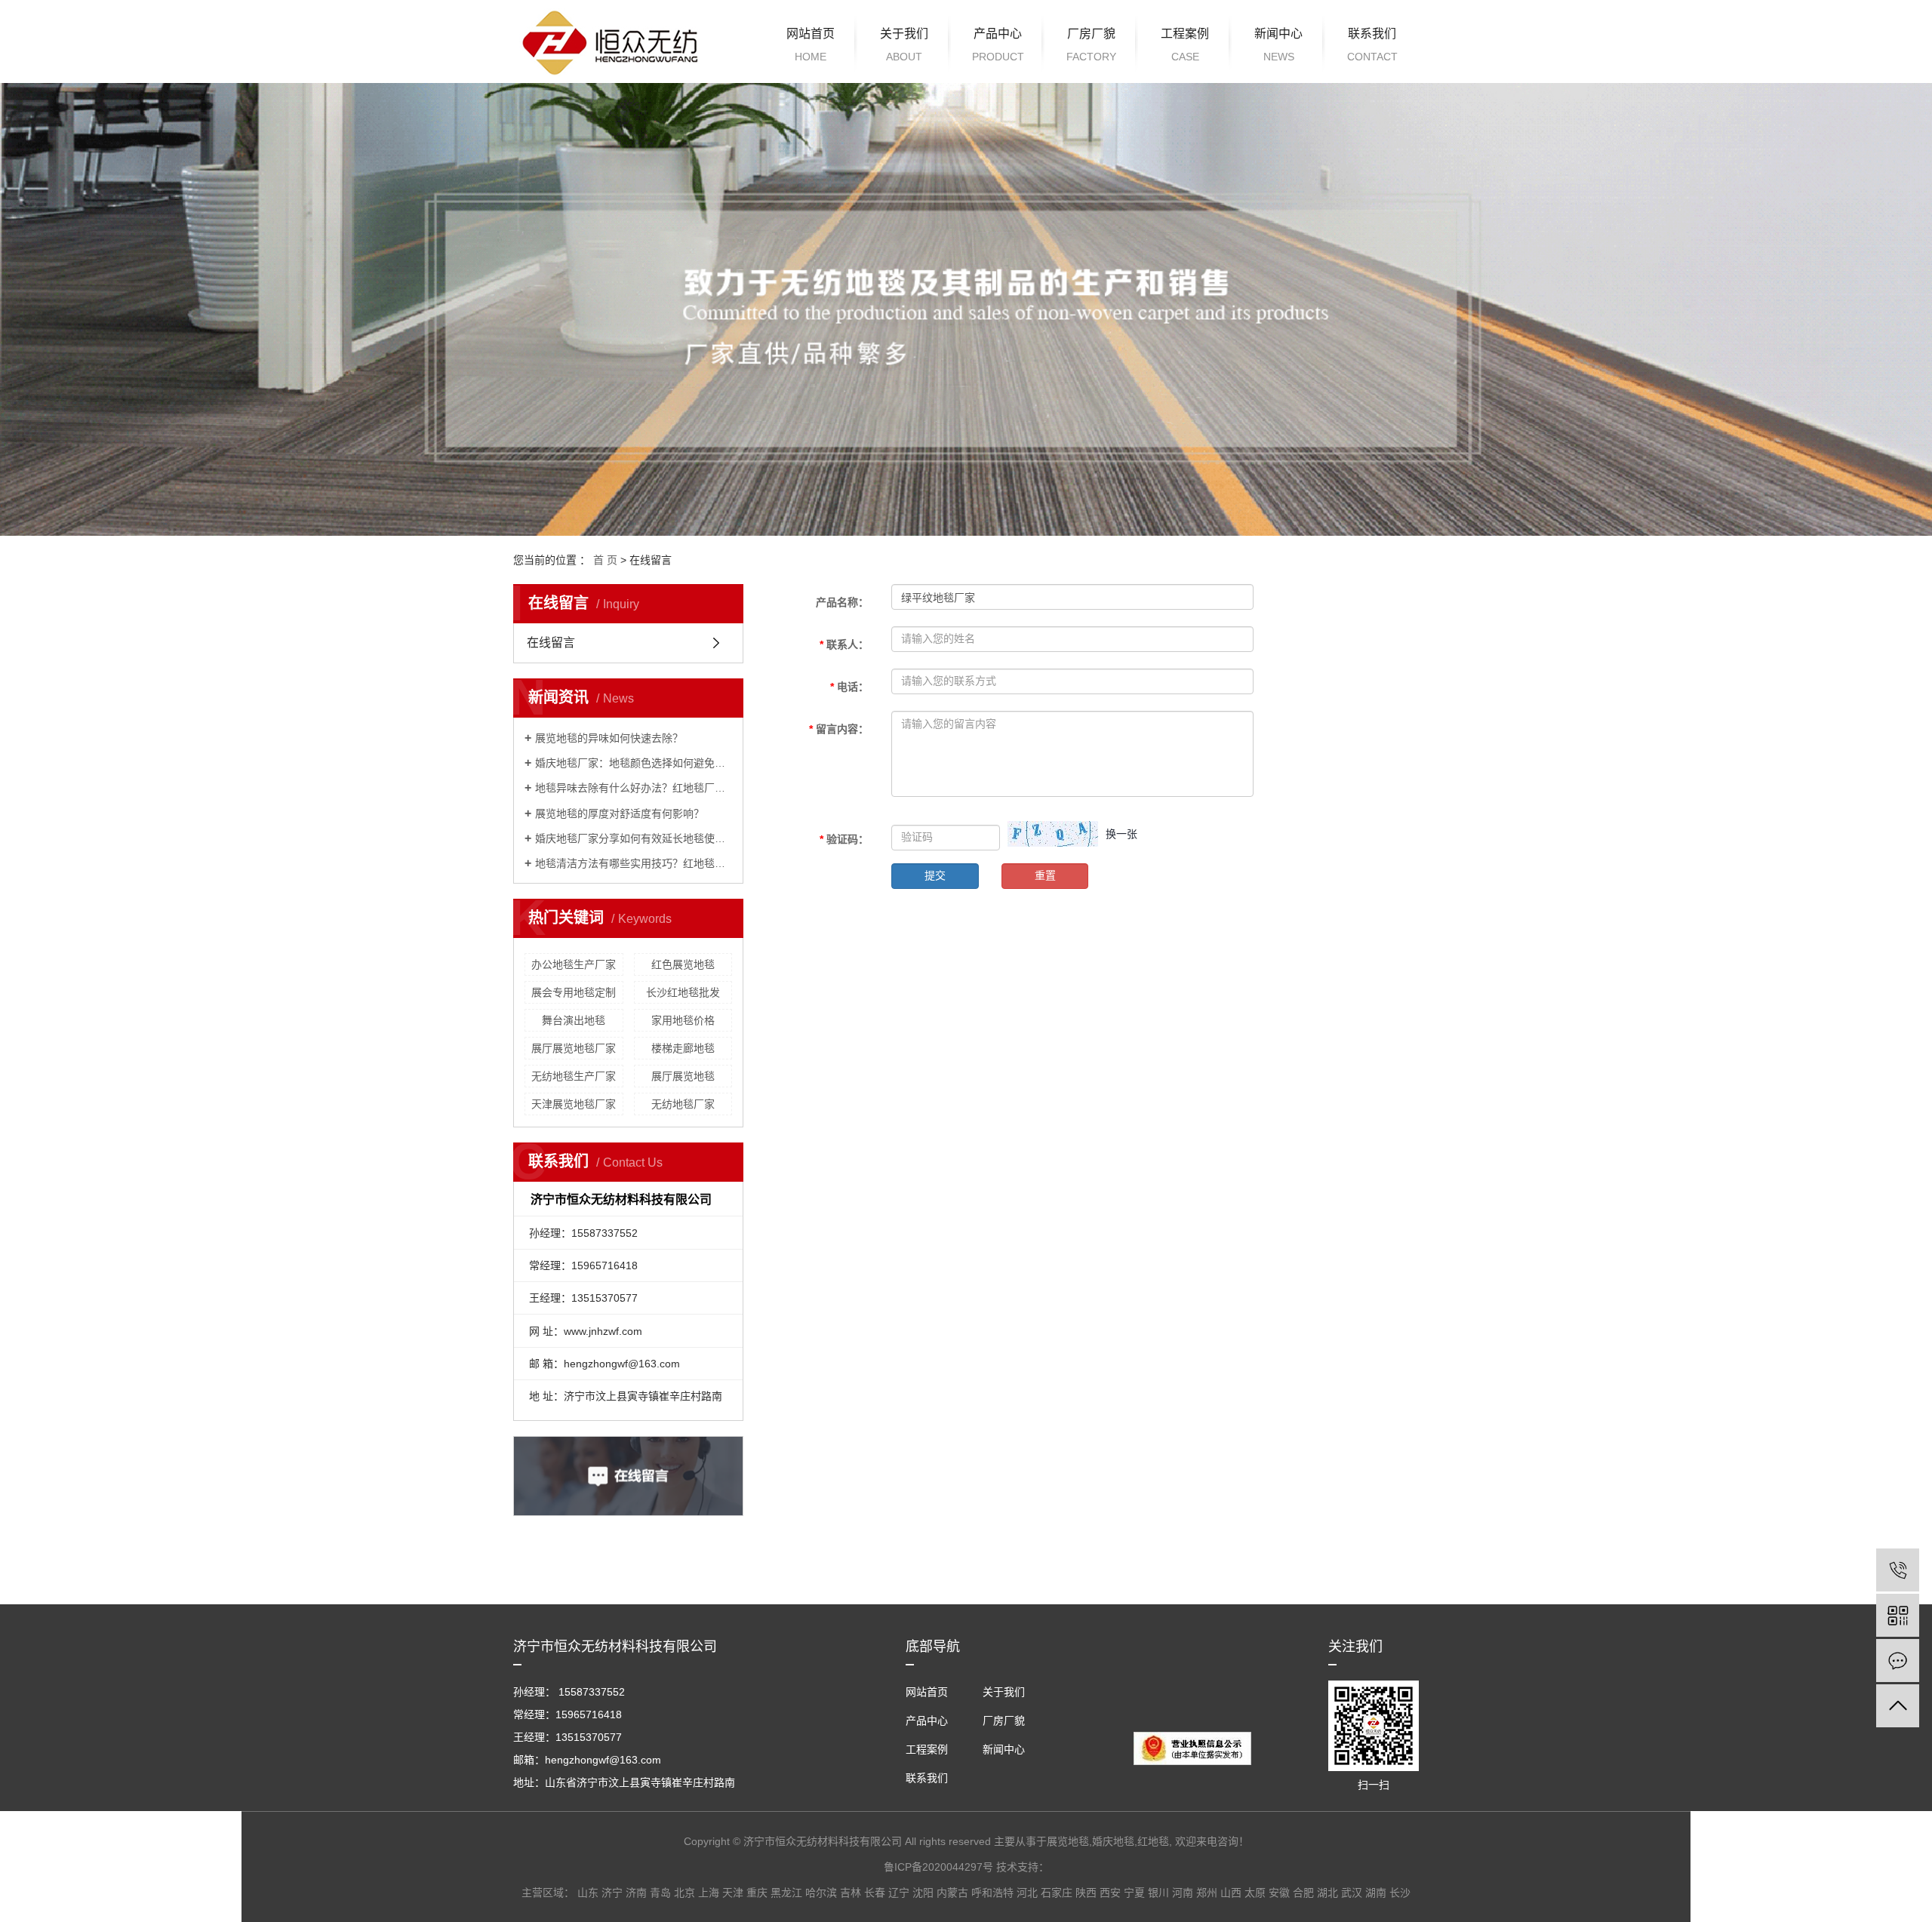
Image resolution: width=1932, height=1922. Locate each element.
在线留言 (551, 643)
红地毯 (1153, 1841)
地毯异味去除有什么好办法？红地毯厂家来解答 (634, 788)
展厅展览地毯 (683, 1076)
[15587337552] (1898, 1570)
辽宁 (899, 1893)
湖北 (1327, 1893)
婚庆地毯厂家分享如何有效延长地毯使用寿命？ (634, 838)
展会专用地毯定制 (574, 992)
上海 (709, 1893)
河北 (1027, 1893)
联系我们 (1372, 45)
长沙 (1400, 1893)
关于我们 (904, 45)
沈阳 (923, 1893)
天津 (733, 1893)
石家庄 (1057, 1893)
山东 (588, 1893)
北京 (685, 1893)
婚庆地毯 (1113, 1841)
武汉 (1352, 1893)
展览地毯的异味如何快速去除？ (609, 738)
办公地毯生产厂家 (574, 964)
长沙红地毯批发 (683, 992)
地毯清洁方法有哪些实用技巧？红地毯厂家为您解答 (634, 863)
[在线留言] (1898, 1661)
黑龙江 (786, 1893)
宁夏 (1134, 1893)
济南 (636, 1893)
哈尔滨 (821, 1893)
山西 (1231, 1893)
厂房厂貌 (1091, 45)
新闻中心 (1278, 45)
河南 (1183, 1893)
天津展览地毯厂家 (574, 1104)
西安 (1110, 1893)
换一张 (1121, 834)
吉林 (851, 1893)
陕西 (1086, 1893)
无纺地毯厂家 (683, 1104)
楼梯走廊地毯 (683, 1048)
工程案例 (1185, 45)
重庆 (757, 1893)
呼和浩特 (992, 1893)
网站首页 (811, 45)
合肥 (1303, 1893)
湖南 (1376, 1893)
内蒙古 (952, 1893)
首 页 (605, 560)
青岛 (660, 1893)
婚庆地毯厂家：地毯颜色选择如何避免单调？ (634, 763)
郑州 (1207, 1893)
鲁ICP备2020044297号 (938, 1867)
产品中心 (998, 45)
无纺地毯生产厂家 (574, 1076)
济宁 (612, 1893)
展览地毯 (1068, 1841)
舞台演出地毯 (574, 1020)
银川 (1158, 1893)
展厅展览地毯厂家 (574, 1048)
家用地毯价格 (683, 1020)
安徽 (1279, 1893)
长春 (875, 1893)
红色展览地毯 (683, 964)
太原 (1255, 1893)
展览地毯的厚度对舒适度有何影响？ (620, 813)
